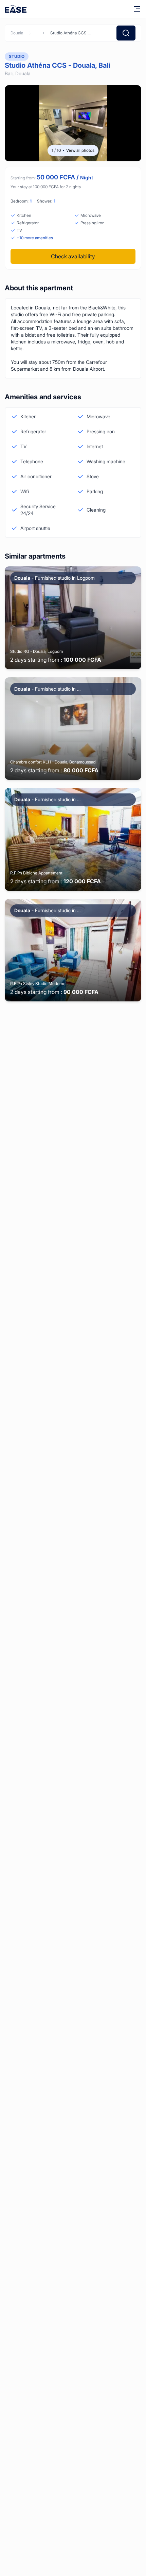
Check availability (73, 256)
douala (17, 33)
